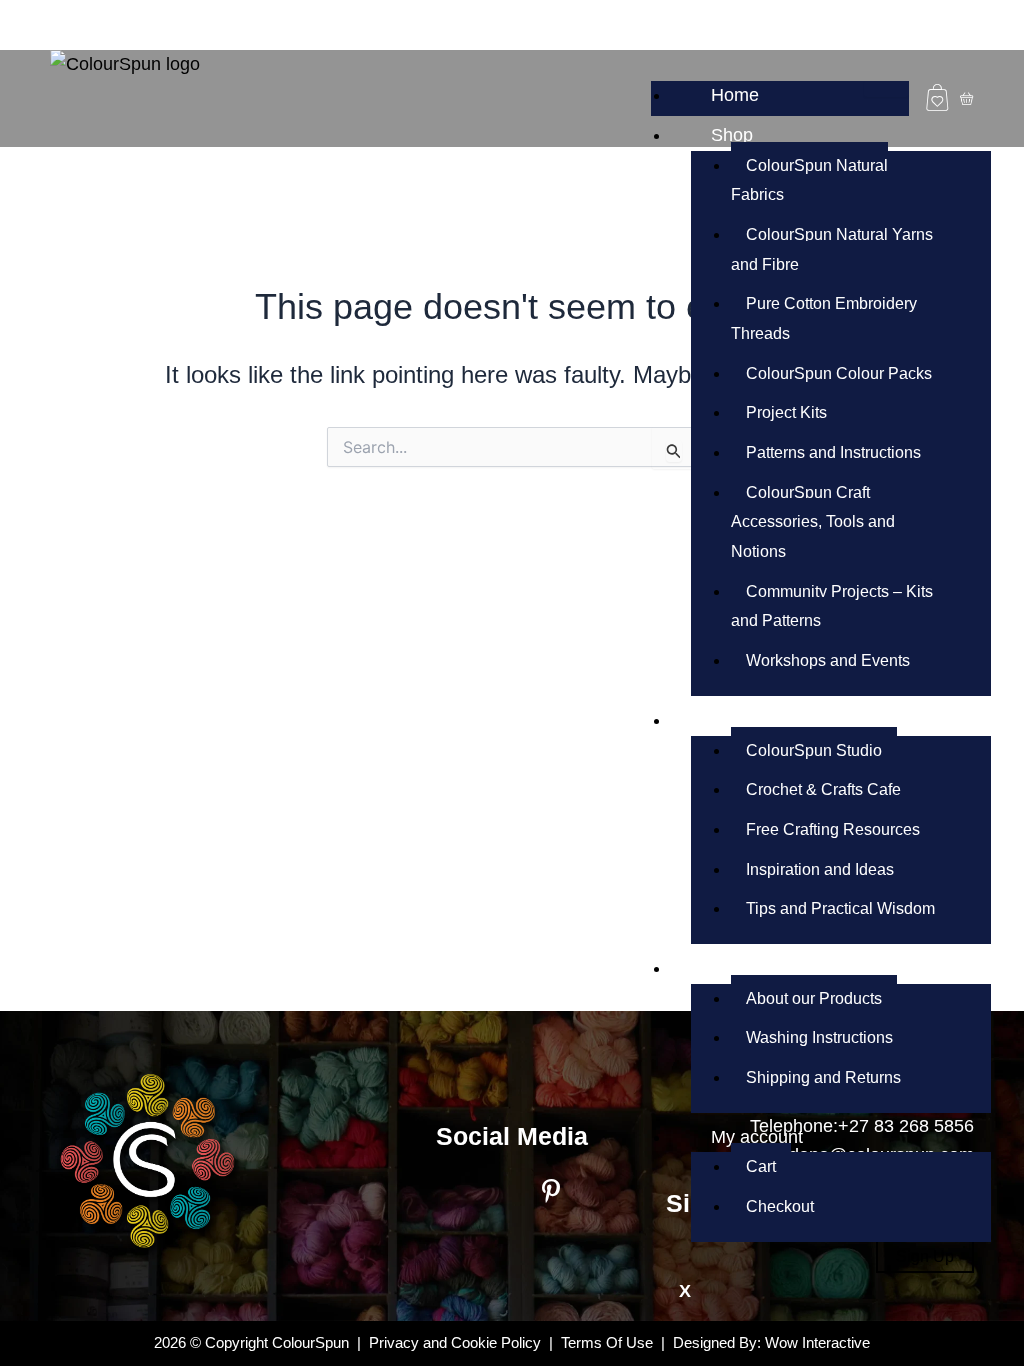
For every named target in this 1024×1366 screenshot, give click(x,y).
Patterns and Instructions (833, 452)
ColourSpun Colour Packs (839, 373)
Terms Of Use (609, 1342)
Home (735, 95)
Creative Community (792, 720)
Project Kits (786, 412)
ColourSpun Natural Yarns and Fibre (832, 249)
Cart (761, 1166)
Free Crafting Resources (833, 829)
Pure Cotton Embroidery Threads (824, 318)
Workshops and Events (828, 660)
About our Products (814, 998)
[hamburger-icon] (886, 89)
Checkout (780, 1206)
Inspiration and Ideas (820, 869)
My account (757, 1137)
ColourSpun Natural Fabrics (809, 180)
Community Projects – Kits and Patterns (832, 606)
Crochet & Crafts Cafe (823, 789)
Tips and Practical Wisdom (840, 908)
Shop (732, 135)
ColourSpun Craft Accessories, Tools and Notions (813, 522)
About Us (748, 968)
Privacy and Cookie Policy (455, 1342)
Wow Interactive (817, 1342)
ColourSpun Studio (814, 750)
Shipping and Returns (823, 1077)
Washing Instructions (819, 1037)
